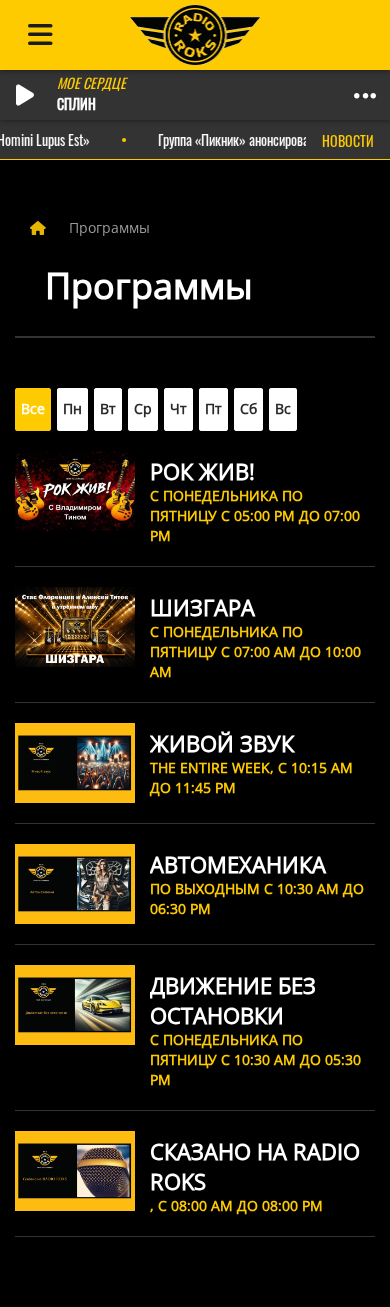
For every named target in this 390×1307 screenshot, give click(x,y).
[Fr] (213, 409)
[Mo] (72, 409)
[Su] (283, 409)
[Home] (40, 227)
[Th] (178, 409)
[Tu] (108, 409)
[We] (143, 409)
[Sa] (248, 409)
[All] (33, 409)
